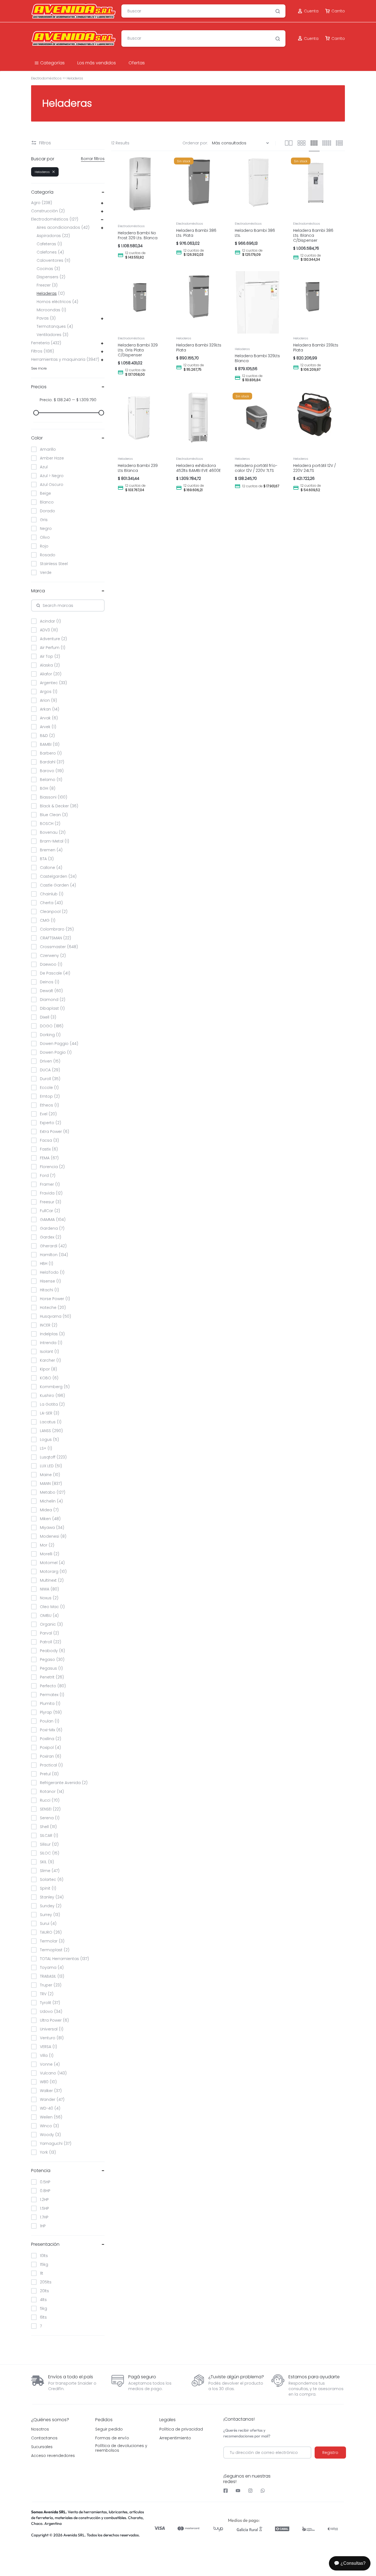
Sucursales (42, 2447)
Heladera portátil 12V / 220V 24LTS (314, 468)
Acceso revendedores (53, 2456)
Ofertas (137, 63)
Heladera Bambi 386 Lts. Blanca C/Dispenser (313, 235)
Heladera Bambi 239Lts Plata (316, 348)
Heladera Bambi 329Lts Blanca (257, 358)
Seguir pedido (109, 2429)
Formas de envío (112, 2438)
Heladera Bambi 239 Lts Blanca (138, 468)
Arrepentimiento (175, 2438)
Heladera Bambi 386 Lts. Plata (196, 233)
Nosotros (40, 2429)
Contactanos (44, 2438)
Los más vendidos (97, 63)
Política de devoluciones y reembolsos (121, 2448)
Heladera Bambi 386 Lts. (255, 233)
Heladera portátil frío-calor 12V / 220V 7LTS (256, 468)
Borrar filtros (93, 159)
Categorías (52, 63)
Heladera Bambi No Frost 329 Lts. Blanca (138, 235)
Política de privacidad (181, 2429)
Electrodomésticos (46, 78)
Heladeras (184, 338)
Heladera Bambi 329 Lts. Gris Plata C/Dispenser (138, 350)
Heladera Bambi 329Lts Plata (199, 348)
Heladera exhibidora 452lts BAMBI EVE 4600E (198, 468)
